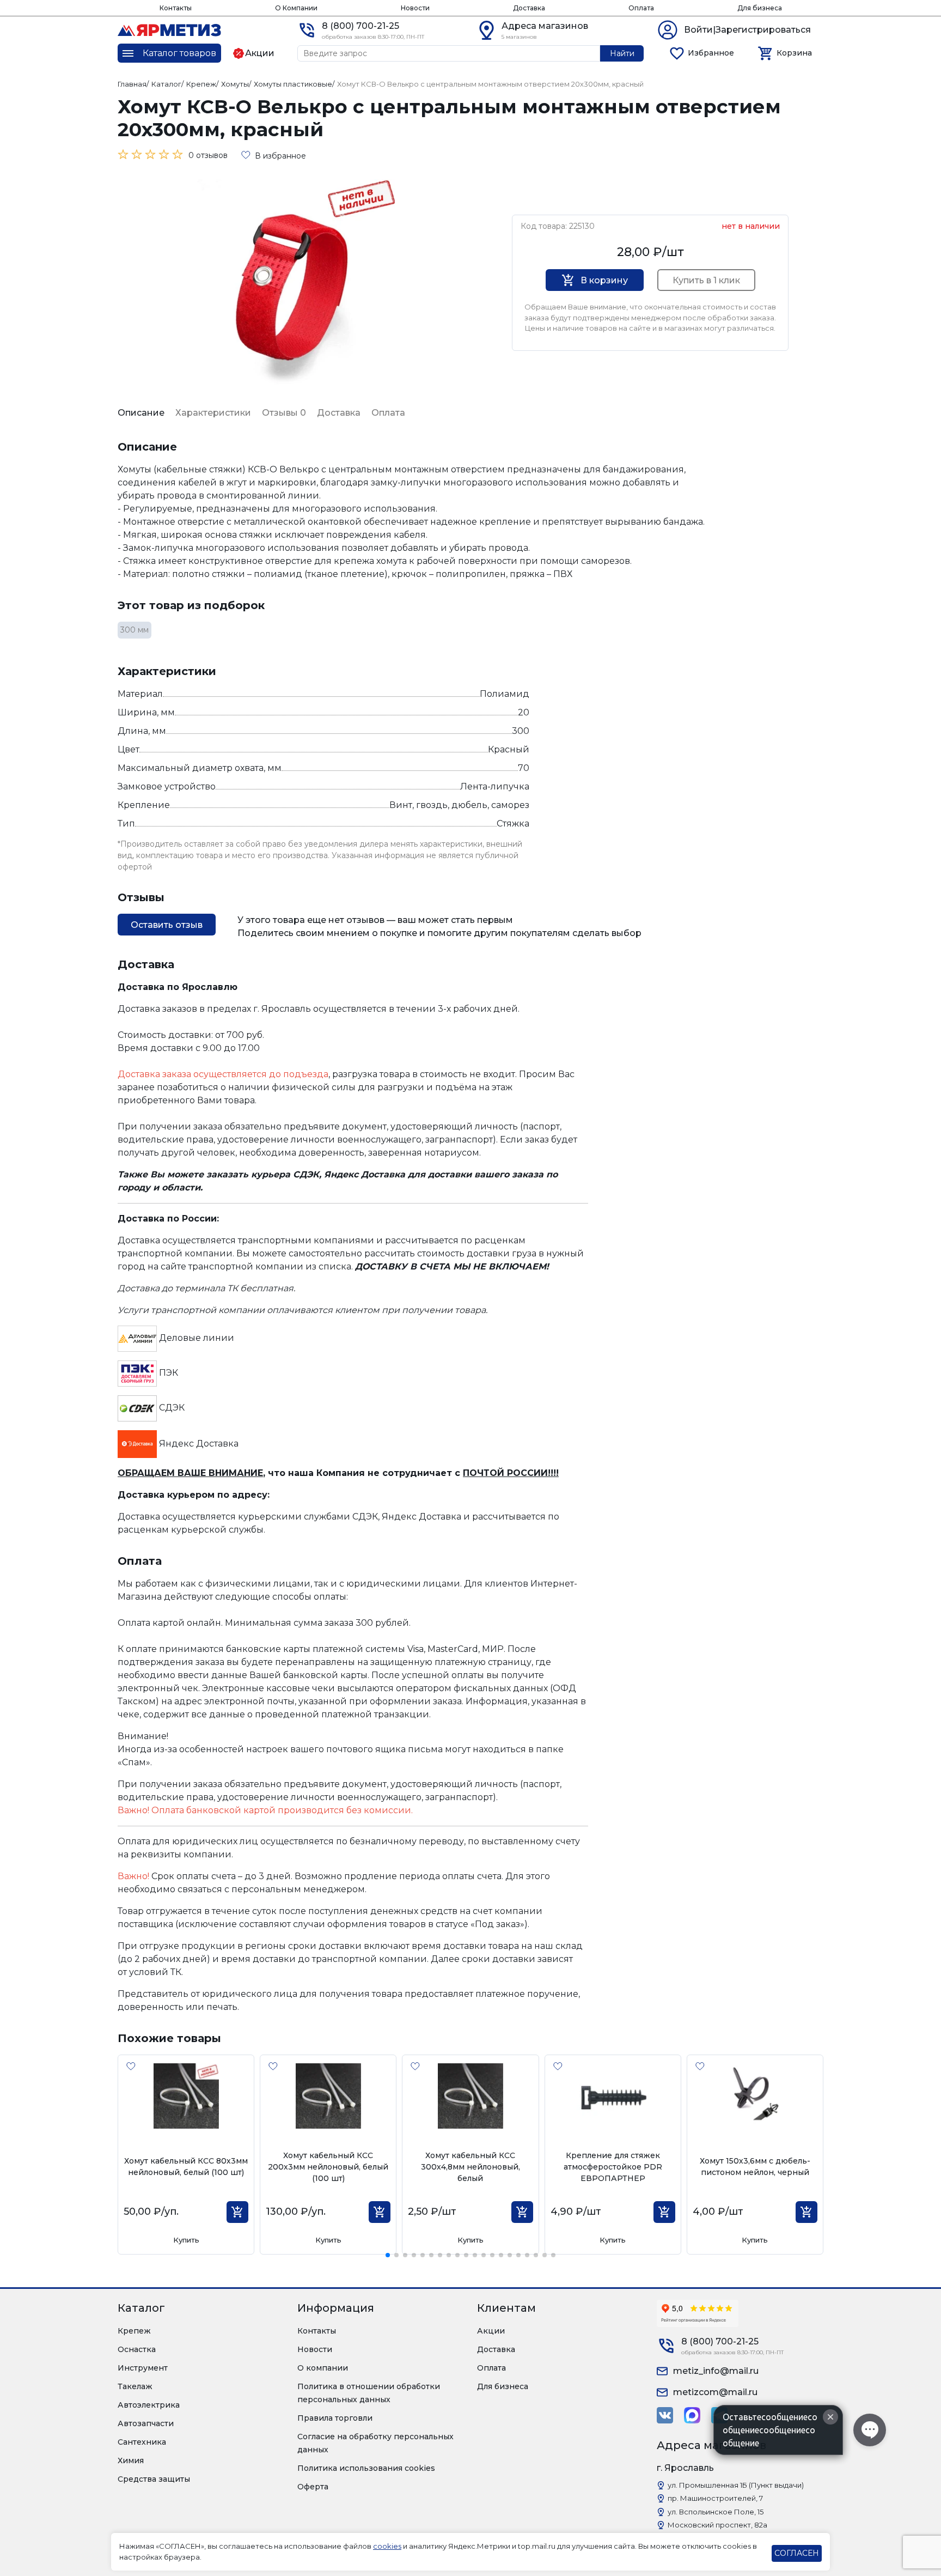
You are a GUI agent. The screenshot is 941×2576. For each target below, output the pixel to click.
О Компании (296, 8)
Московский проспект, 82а (717, 2525)
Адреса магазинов (545, 26)
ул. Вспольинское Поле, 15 (716, 2512)
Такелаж (135, 2386)
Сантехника (142, 2442)
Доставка (529, 8)
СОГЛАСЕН (797, 2553)
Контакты (176, 8)
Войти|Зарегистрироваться (747, 30)
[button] (388, 2255)
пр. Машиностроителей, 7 (715, 2498)
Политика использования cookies (366, 2468)
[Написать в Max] (692, 2415)
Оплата (641, 8)
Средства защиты (154, 2479)
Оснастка (137, 2349)
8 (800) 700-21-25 (360, 26)
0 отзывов (208, 155)
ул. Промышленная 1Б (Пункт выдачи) (736, 2485)
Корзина (794, 53)
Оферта (313, 2487)
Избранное (711, 53)
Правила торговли (335, 2418)
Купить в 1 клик (706, 280)
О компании (323, 2368)
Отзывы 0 (284, 413)
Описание (141, 413)
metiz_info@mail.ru (716, 2371)
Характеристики (213, 413)
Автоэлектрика (149, 2405)
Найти (622, 53)
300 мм (135, 630)
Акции (491, 2331)
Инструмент (143, 2368)
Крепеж (134, 2331)
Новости (415, 8)
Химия (131, 2460)
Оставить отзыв (167, 925)
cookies (387, 2546)
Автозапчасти (146, 2423)
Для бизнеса (760, 8)
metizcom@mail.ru (715, 2392)
